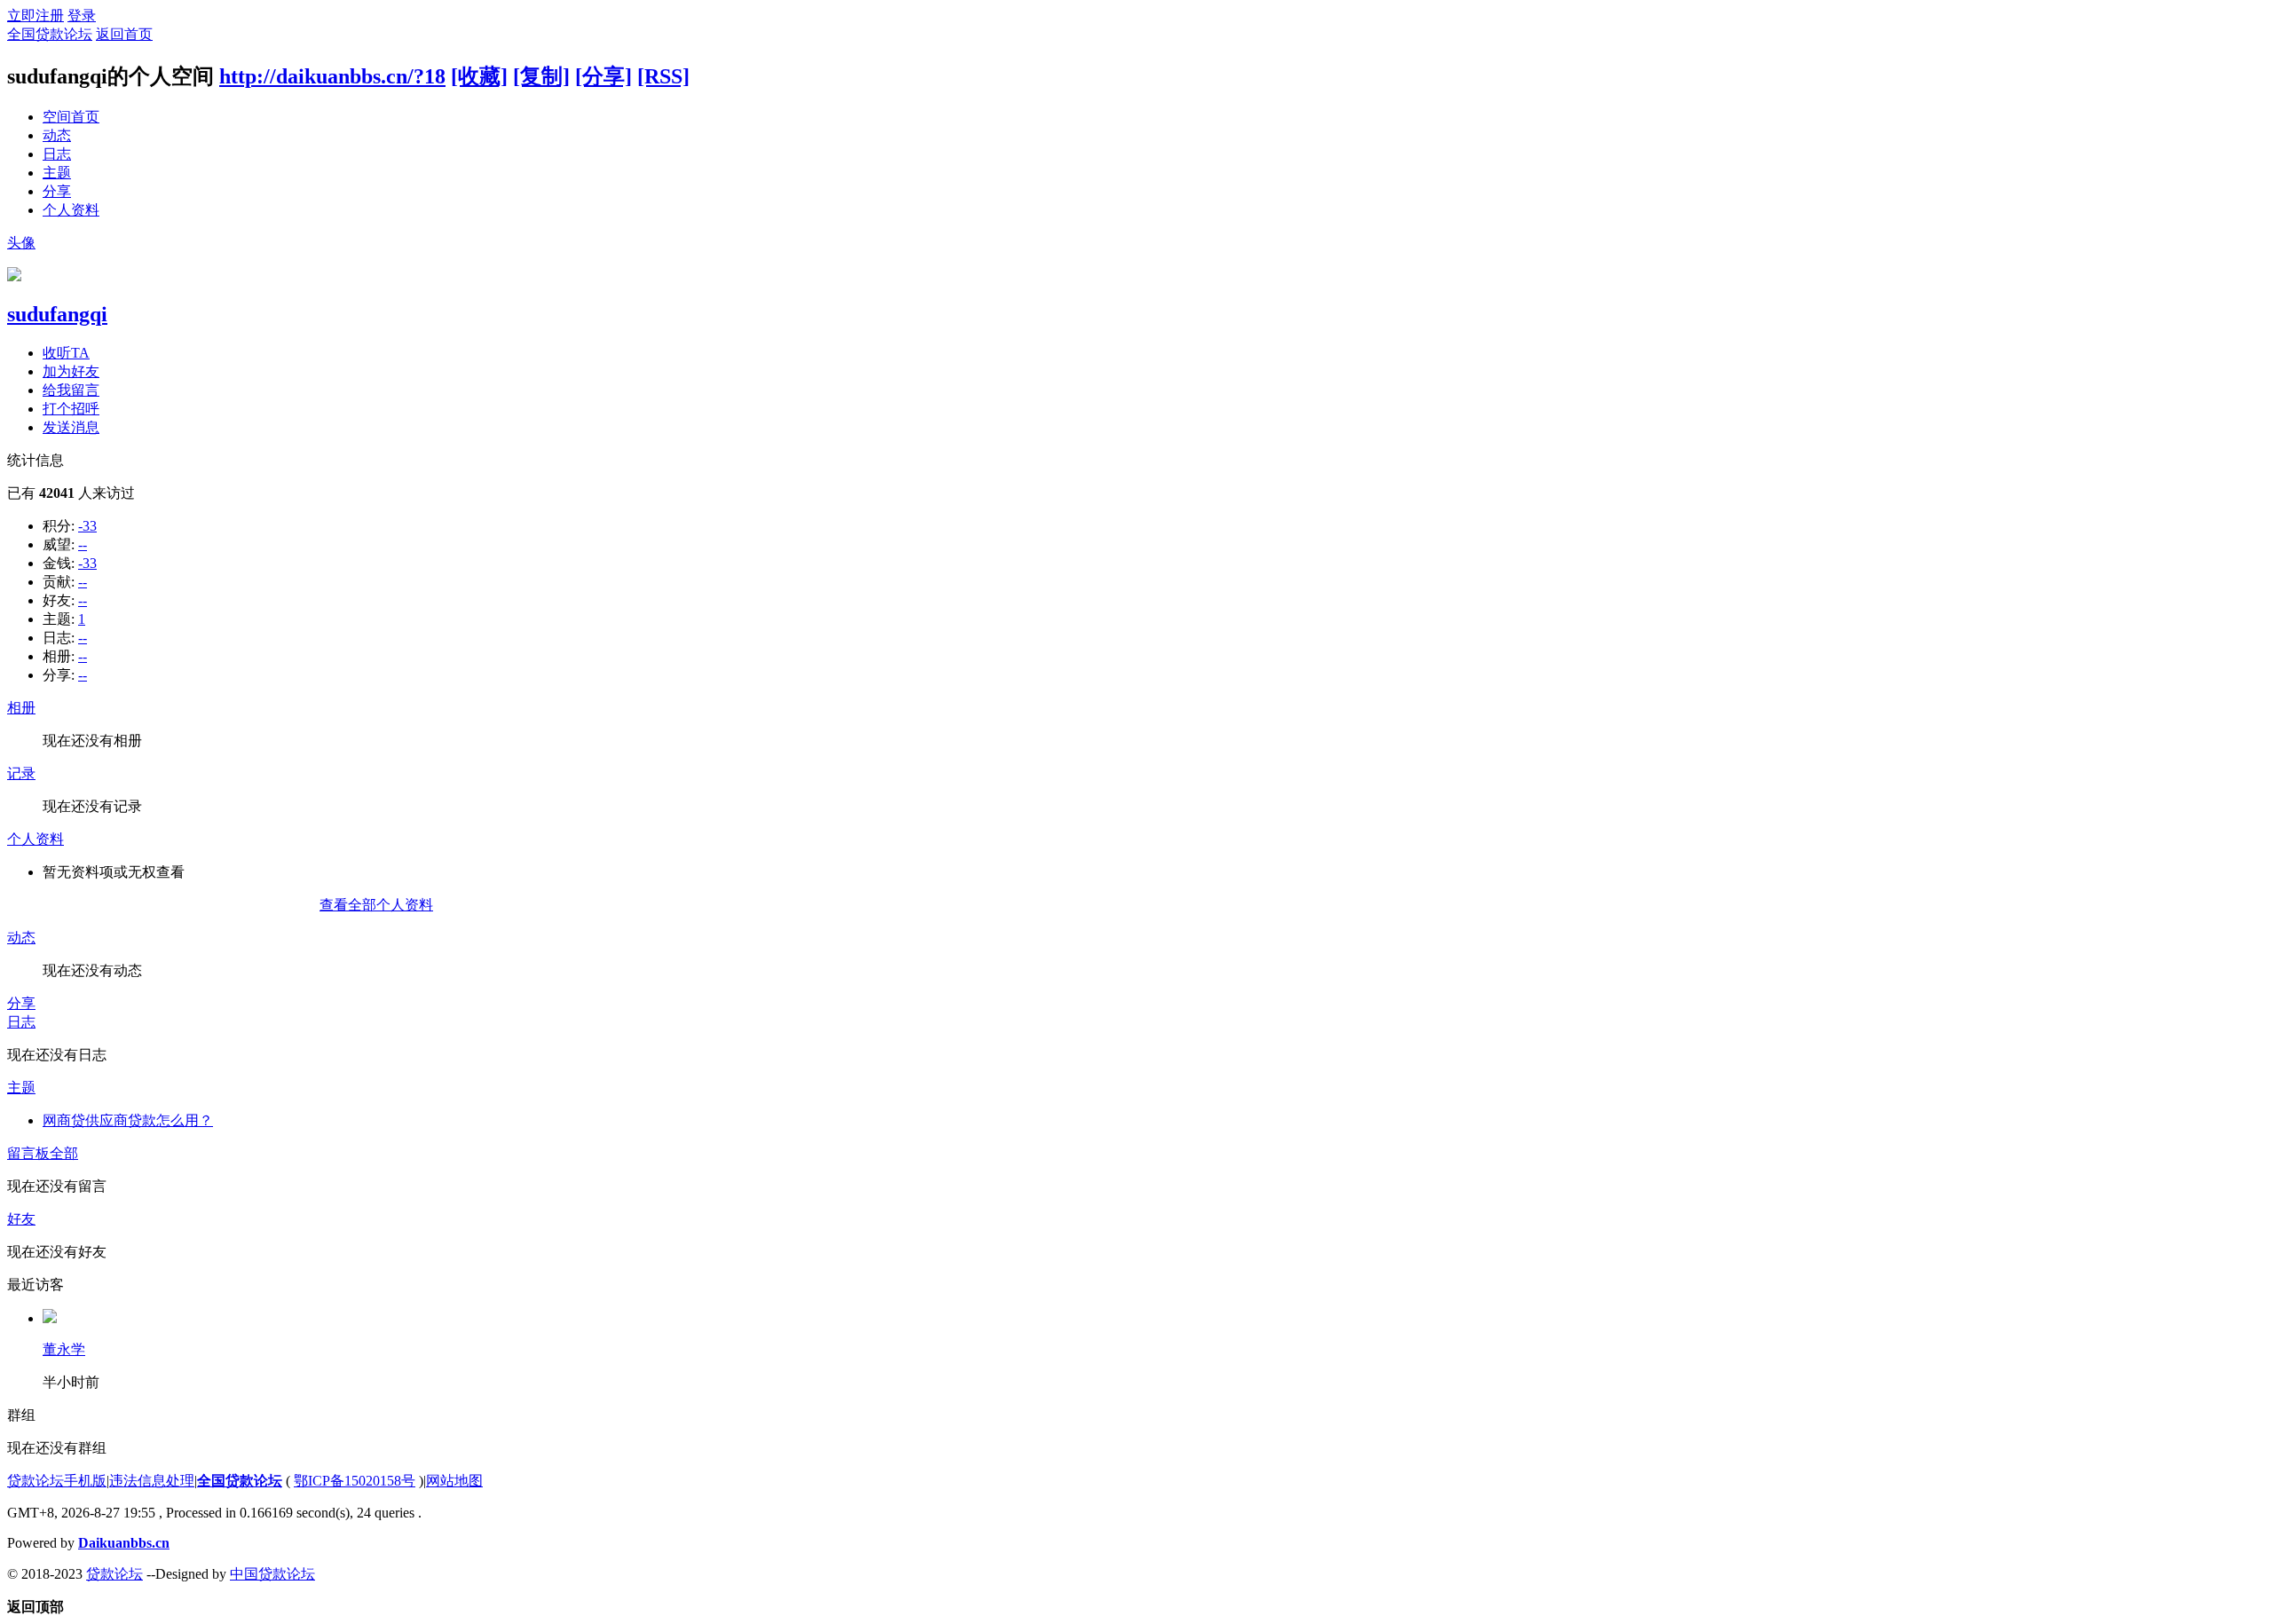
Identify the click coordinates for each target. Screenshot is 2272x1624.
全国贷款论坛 (50, 34)
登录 (82, 16)
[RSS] (663, 76)
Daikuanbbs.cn (124, 1543)
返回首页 (124, 34)
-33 (87, 526)
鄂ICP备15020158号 (355, 1481)
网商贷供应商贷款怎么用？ (128, 1120)
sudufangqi (57, 314)
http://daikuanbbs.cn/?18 (332, 76)
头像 (21, 243)
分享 (57, 191)
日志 (57, 154)
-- (83, 544)
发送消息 (71, 427)
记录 (21, 773)
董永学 (64, 1349)
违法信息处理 (152, 1481)
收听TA (66, 353)
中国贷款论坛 (272, 1574)
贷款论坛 (114, 1574)
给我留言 (71, 390)
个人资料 (71, 210)
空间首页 (71, 117)
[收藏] (479, 76)
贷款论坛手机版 (57, 1481)
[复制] (541, 76)
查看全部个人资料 (376, 905)
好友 (21, 1219)
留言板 (28, 1153)
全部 (64, 1153)
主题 (57, 173)
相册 (21, 708)
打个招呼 (71, 409)
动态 (57, 135)
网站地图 (454, 1481)
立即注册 (35, 16)
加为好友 (71, 371)
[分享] (603, 76)
